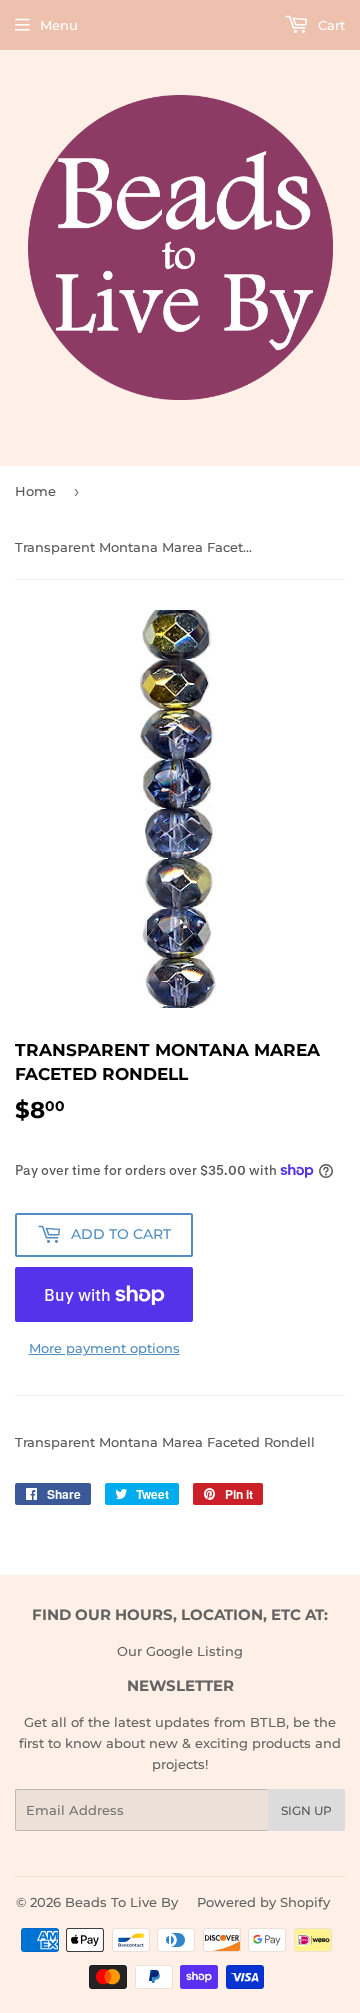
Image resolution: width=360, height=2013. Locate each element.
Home (35, 491)
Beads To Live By (121, 1902)
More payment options (104, 1348)
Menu (59, 25)
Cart (329, 25)
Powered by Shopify (263, 1902)
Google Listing (194, 1651)
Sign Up (306, 1810)
